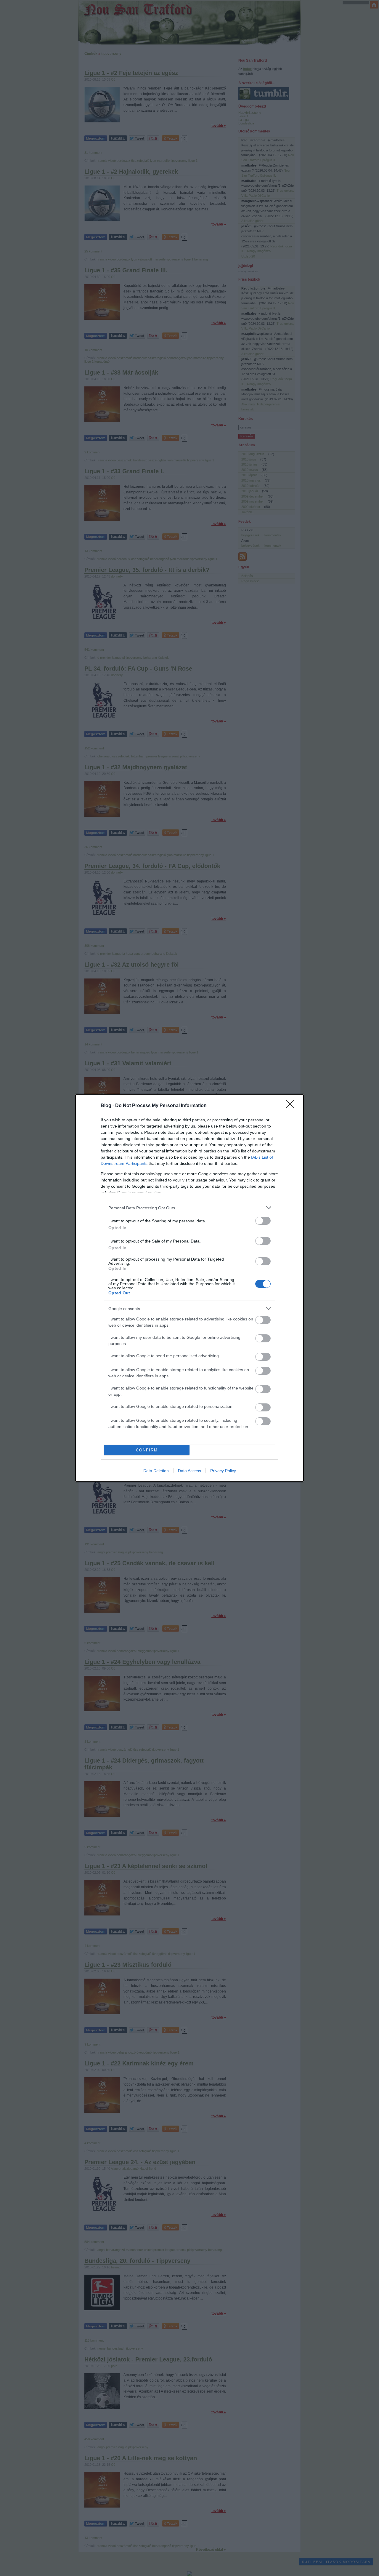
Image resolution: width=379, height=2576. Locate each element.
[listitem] (189, 1208)
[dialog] (189, 1288)
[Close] (292, 1106)
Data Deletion (156, 1471)
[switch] (263, 1221)
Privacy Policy (223, 1471)
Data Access (189, 1471)
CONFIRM (147, 1450)
